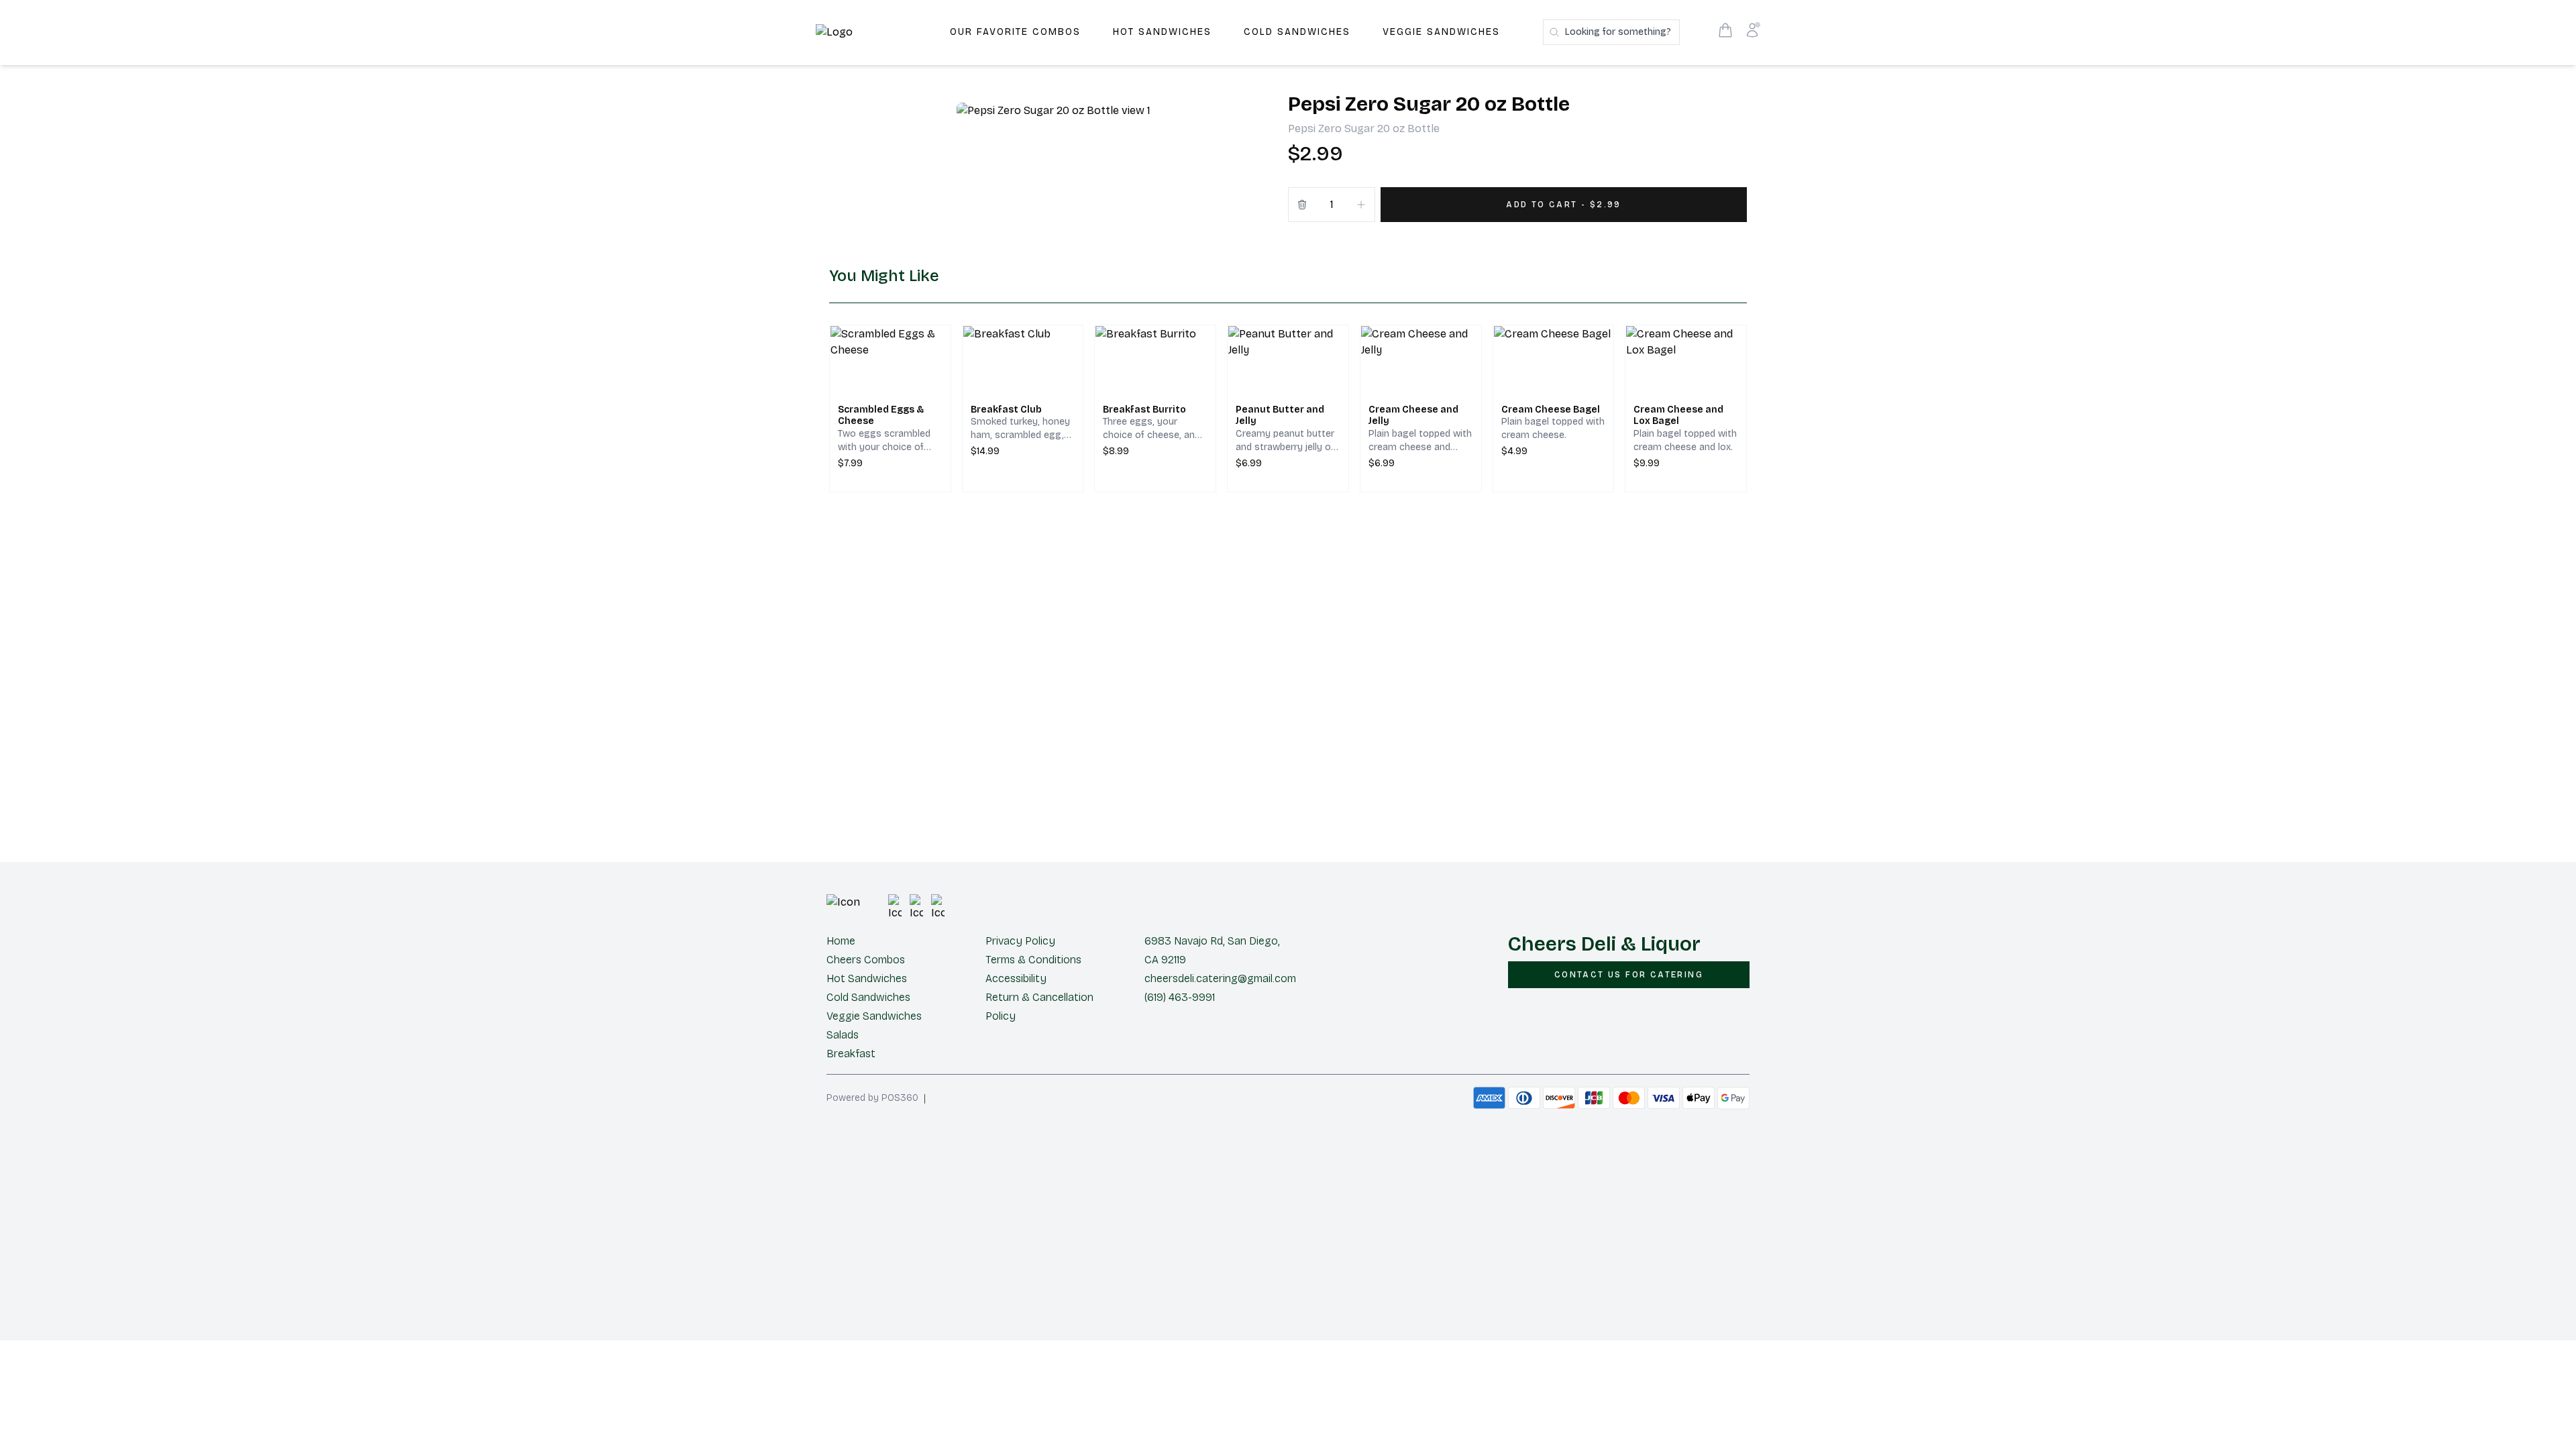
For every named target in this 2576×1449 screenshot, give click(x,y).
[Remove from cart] (1302, 205)
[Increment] (1361, 205)
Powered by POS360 (872, 1098)
